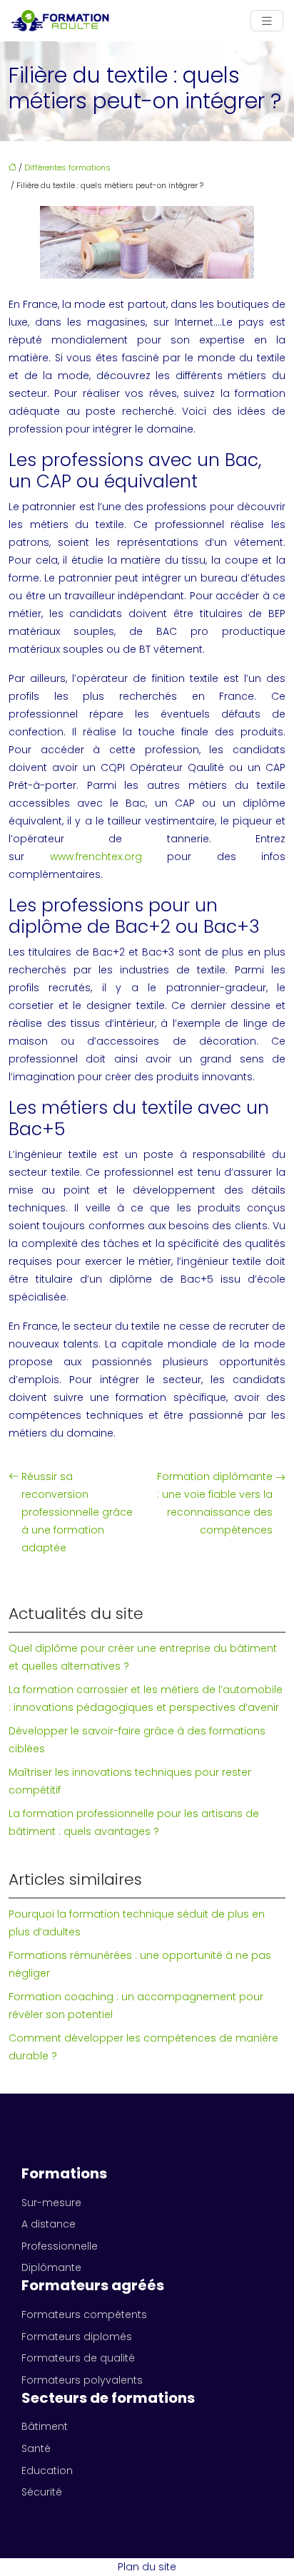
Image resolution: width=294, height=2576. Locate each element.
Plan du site (147, 2567)
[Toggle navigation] (267, 21)
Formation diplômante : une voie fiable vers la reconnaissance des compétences (215, 1503)
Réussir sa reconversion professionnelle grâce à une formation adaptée (77, 1512)
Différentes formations (67, 167)
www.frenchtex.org (96, 857)
